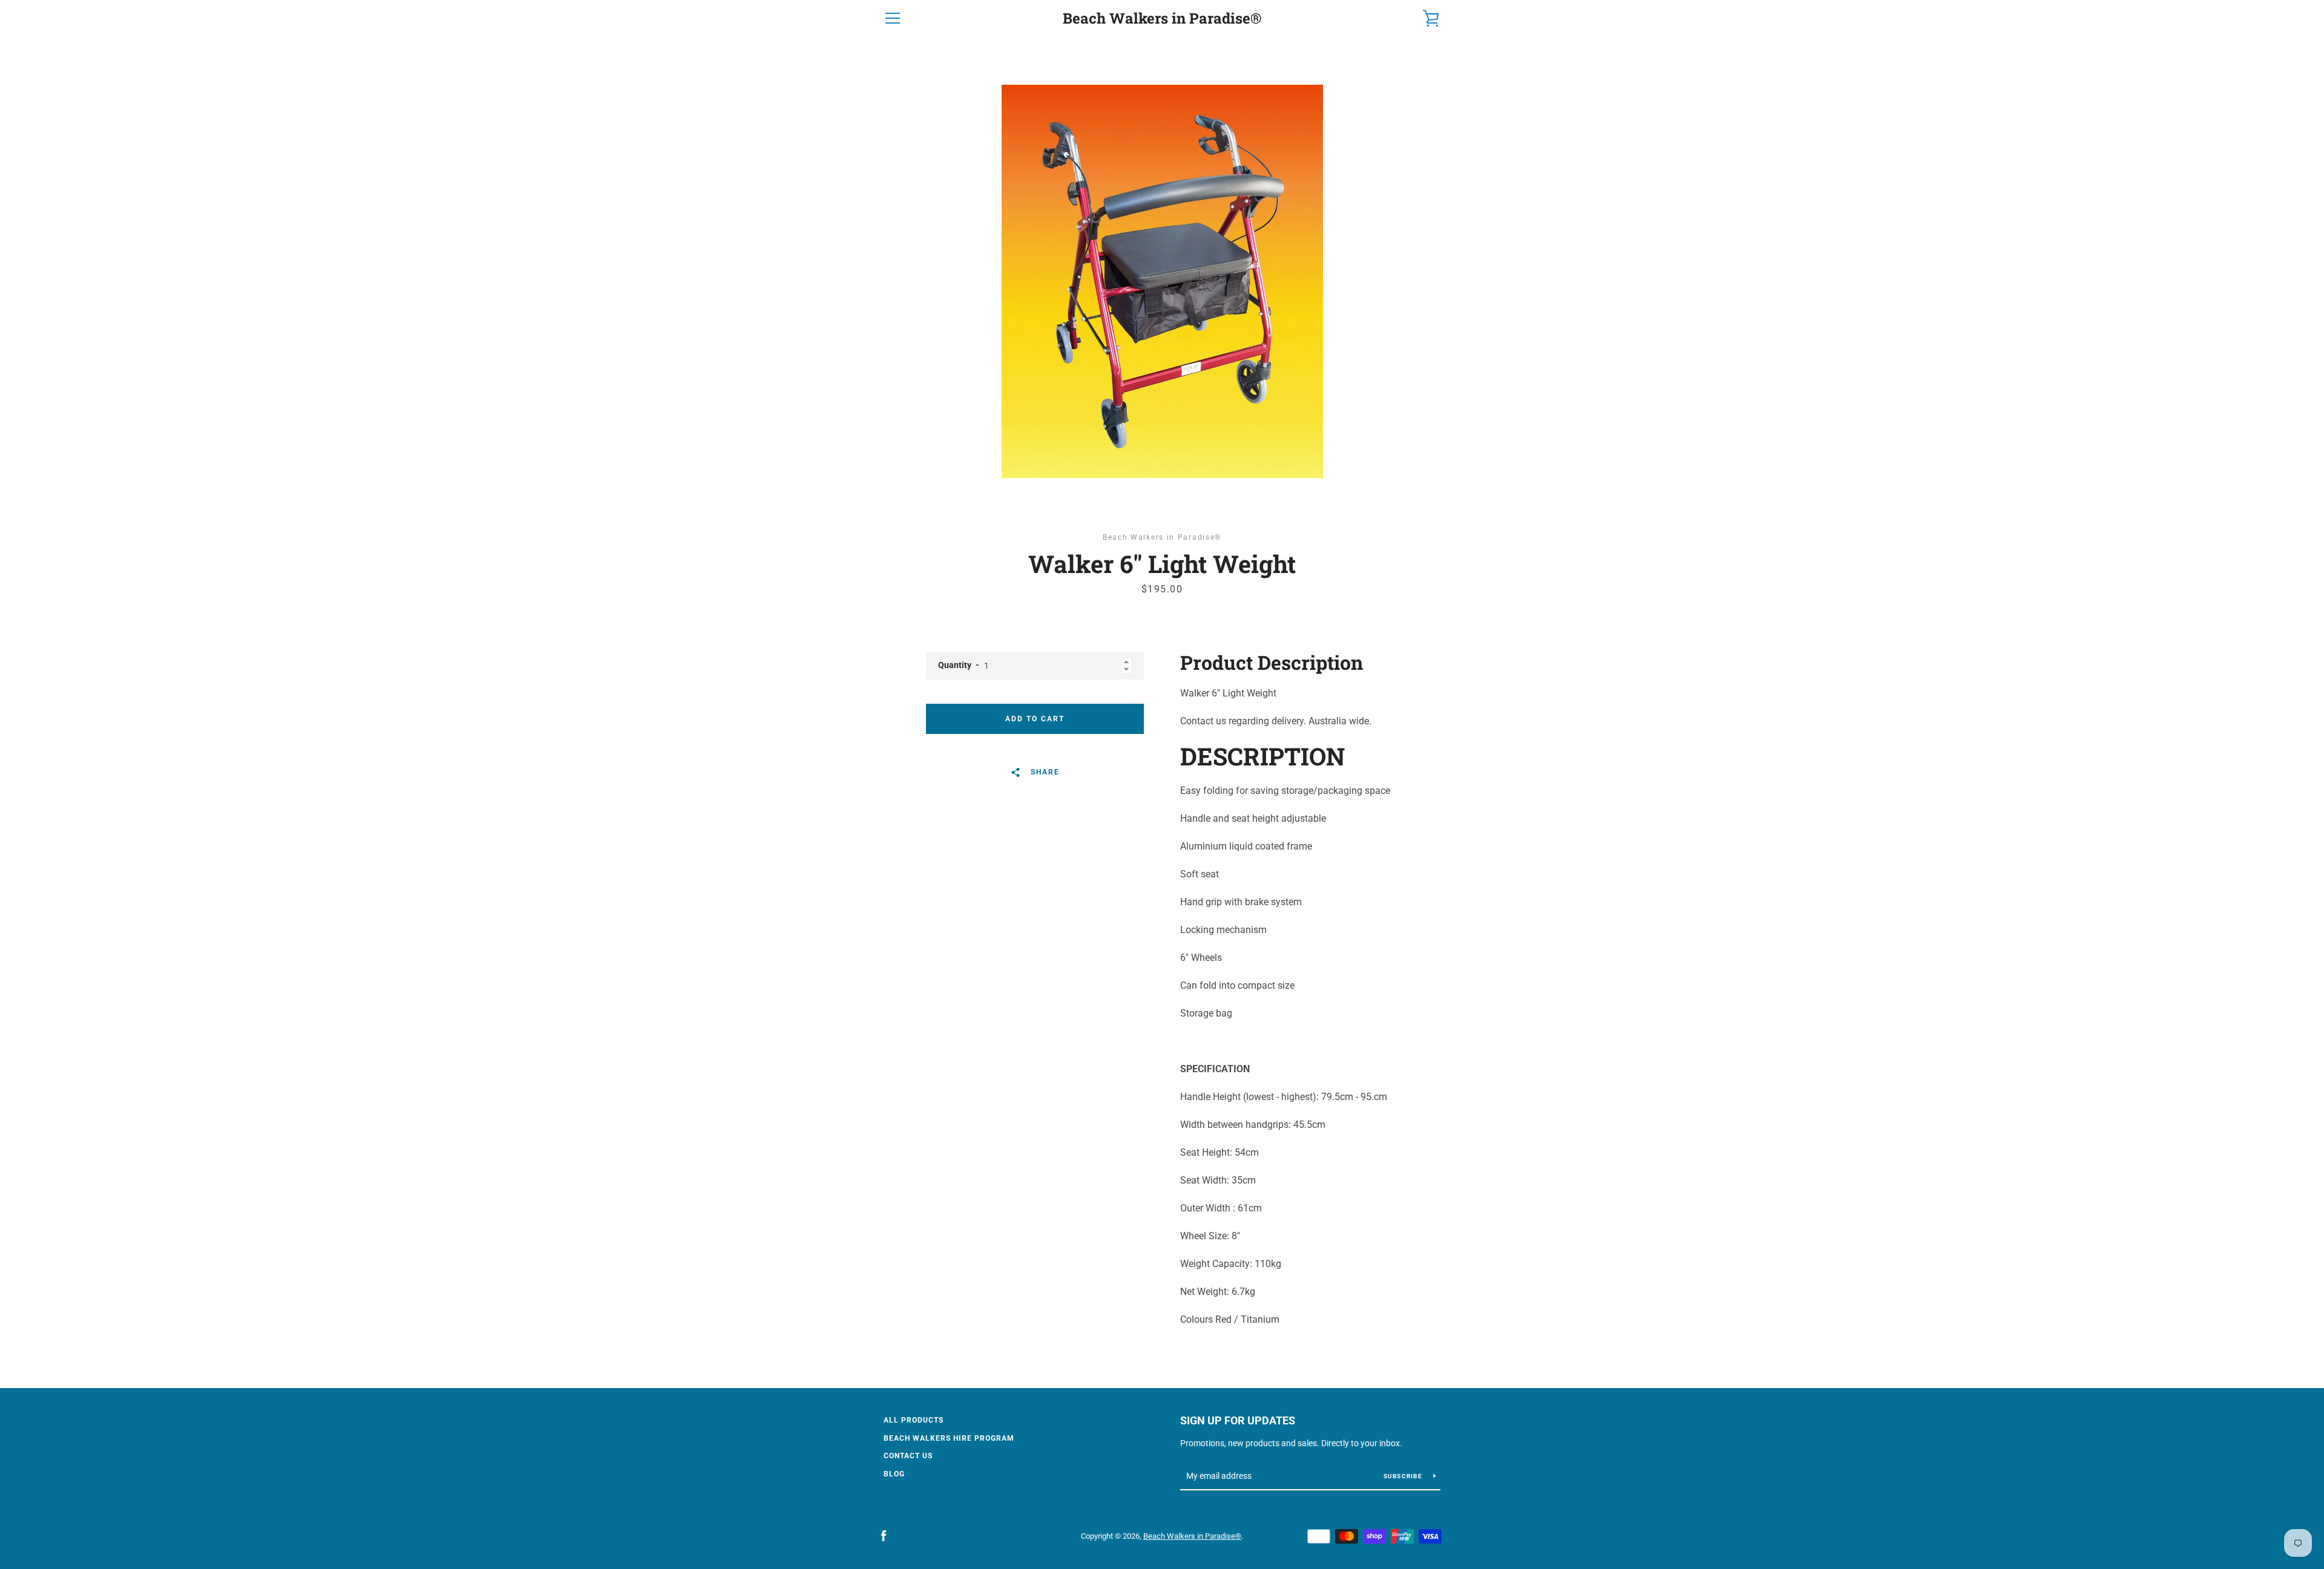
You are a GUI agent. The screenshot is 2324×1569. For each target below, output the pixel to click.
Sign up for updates (1238, 1420)
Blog (894, 1474)
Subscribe (1404, 1476)
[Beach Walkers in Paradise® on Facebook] (884, 1535)
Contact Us (908, 1456)
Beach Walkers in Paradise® (1162, 18)
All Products (914, 1420)
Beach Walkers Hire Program (949, 1438)
